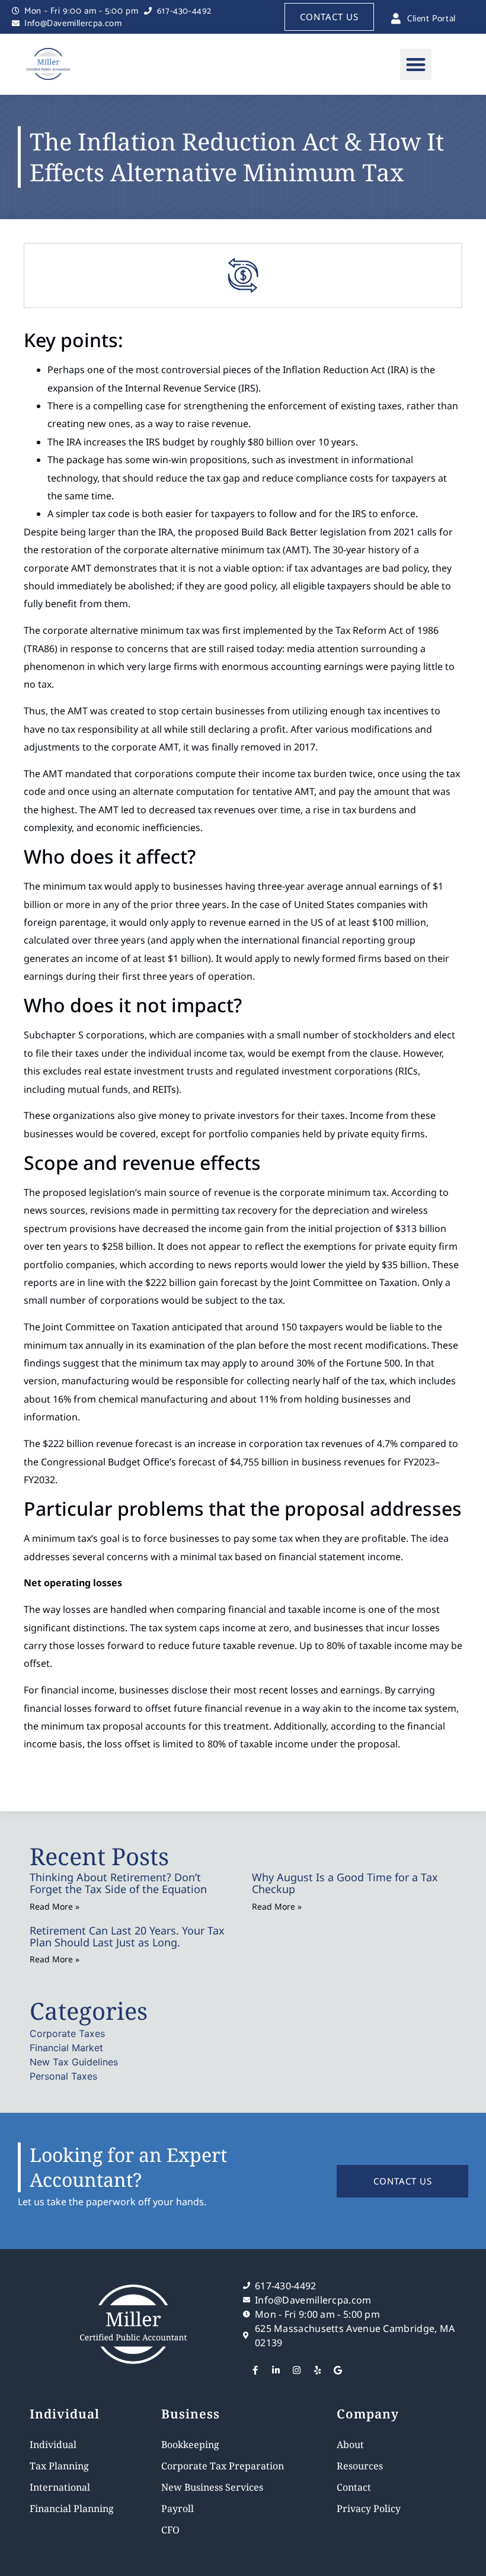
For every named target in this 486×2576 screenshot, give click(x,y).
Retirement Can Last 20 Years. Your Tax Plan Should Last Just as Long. (127, 1936)
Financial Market (66, 2048)
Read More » (55, 1906)
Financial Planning (72, 2508)
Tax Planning (59, 2466)
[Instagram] (296, 2370)
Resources (360, 2466)
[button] (416, 64)
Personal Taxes (63, 2076)
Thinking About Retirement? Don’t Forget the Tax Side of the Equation (118, 1883)
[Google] (338, 2370)
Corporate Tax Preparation (223, 2466)
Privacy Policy (369, 2508)
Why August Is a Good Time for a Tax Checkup (345, 1883)
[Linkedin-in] (276, 2370)
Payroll (178, 2508)
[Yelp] (317, 2370)
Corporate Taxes (67, 2033)
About (350, 2445)
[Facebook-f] (255, 2370)
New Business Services (212, 2487)
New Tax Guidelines (74, 2062)
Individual (53, 2445)
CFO (170, 2530)
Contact (354, 2487)
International (60, 2487)
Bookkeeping (190, 2445)
